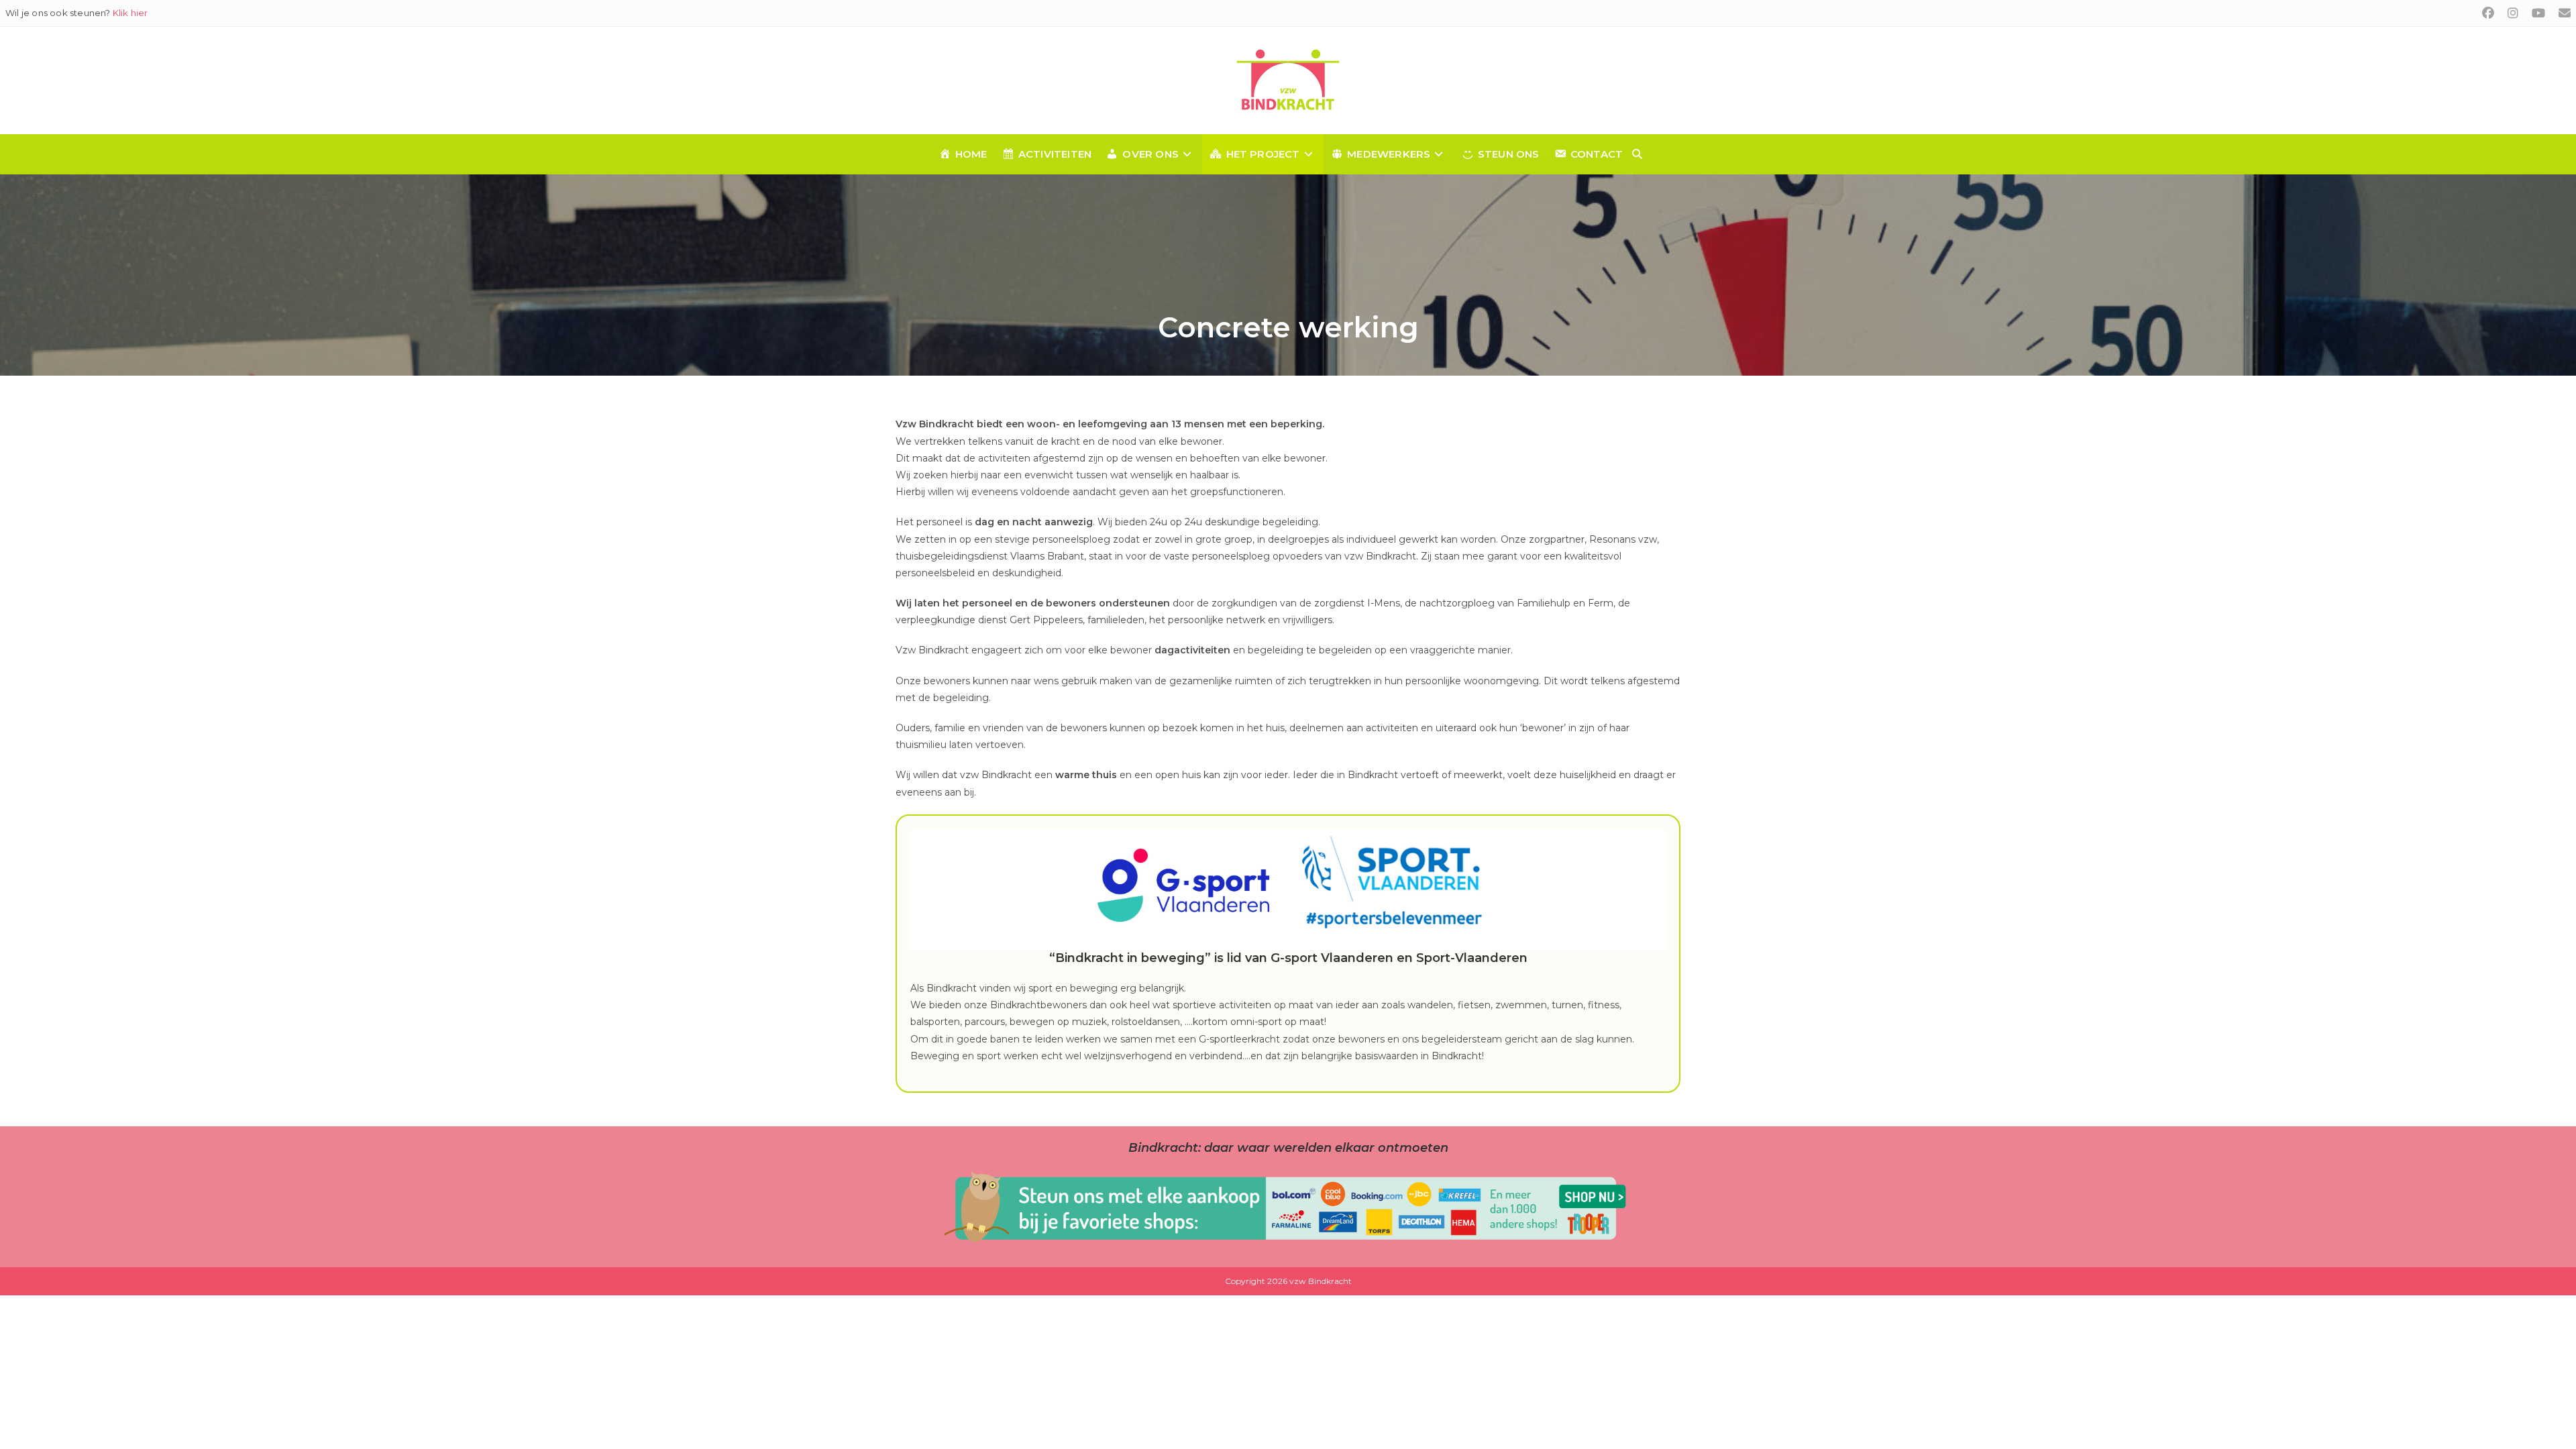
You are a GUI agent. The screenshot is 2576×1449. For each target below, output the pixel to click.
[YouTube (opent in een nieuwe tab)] (2538, 13)
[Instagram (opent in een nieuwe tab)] (2513, 13)
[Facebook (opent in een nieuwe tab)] (2488, 13)
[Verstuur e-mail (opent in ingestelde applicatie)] (2561, 13)
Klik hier (130, 13)
